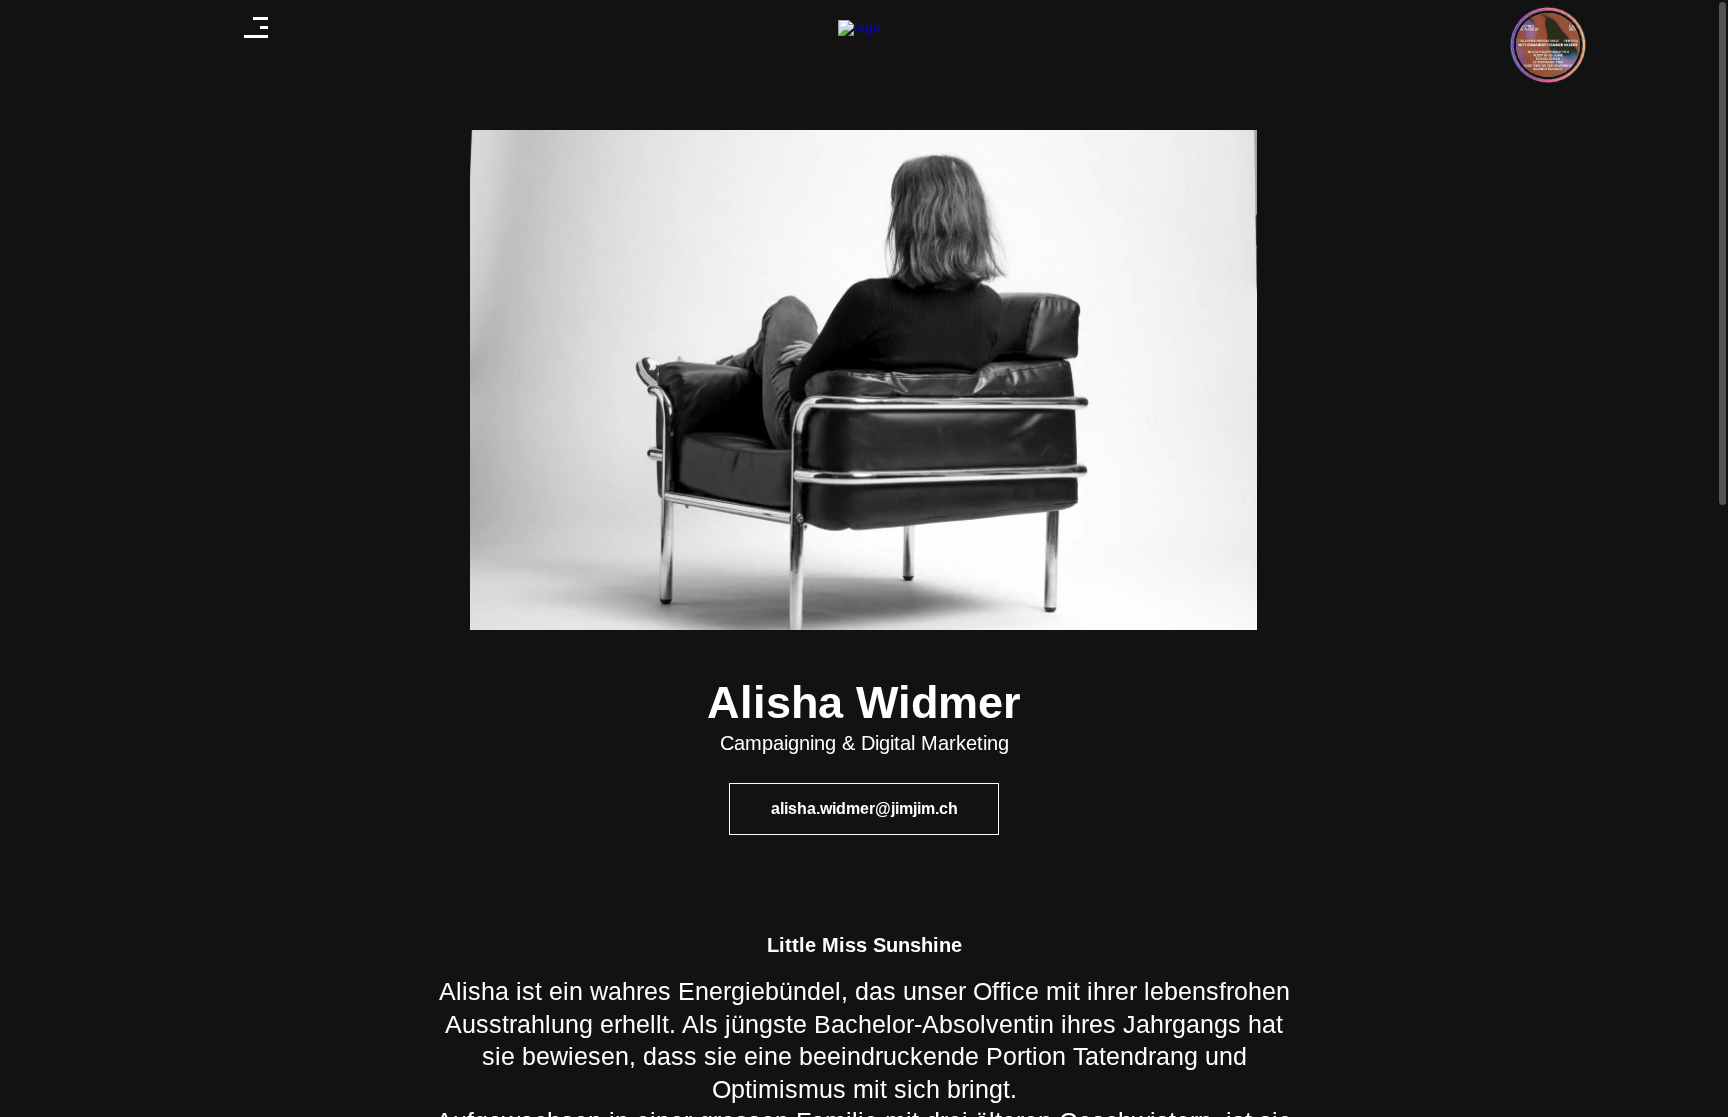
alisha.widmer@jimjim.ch (864, 808)
